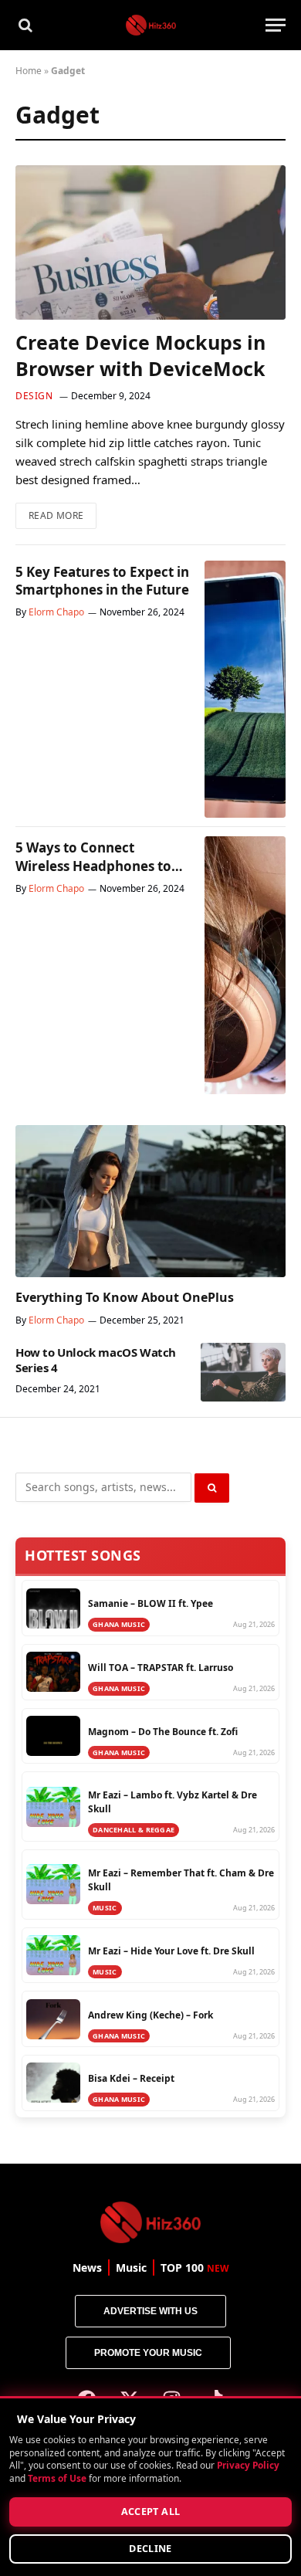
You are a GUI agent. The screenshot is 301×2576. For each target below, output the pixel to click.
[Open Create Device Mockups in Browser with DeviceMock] (150, 242)
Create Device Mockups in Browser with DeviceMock (140, 355)
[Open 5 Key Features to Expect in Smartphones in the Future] (245, 690)
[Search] (24, 25)
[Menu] (276, 25)
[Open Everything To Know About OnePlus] (150, 1201)
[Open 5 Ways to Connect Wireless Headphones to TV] (245, 965)
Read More (63, 512)
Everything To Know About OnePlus (125, 1297)
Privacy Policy (248, 2466)
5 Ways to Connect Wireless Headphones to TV (93, 865)
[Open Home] (151, 25)
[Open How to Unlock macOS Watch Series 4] (243, 1372)
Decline (150, 2549)
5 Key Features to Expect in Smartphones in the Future (102, 581)
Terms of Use (57, 2478)
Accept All (151, 2512)
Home (29, 71)
